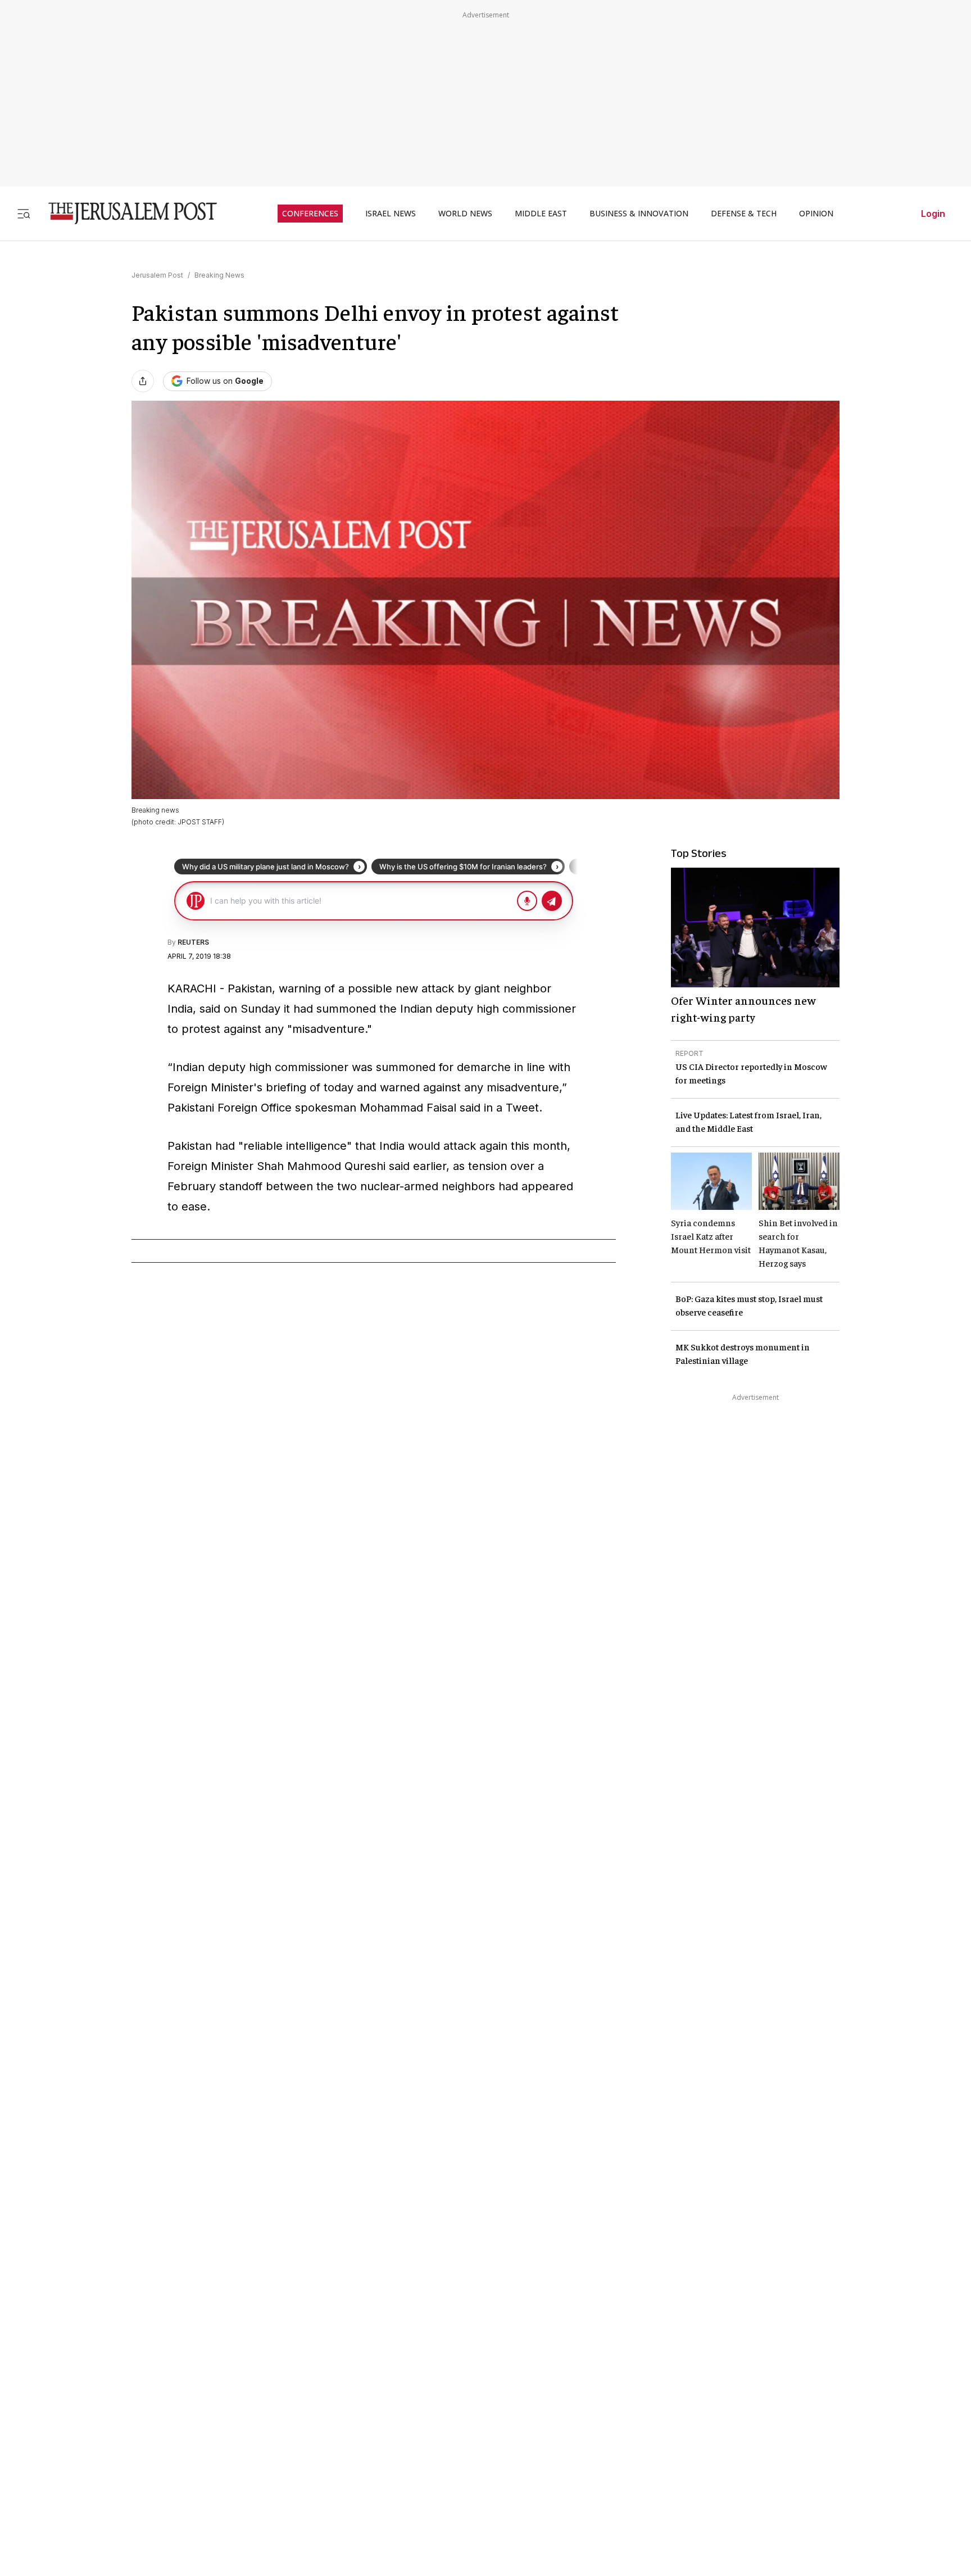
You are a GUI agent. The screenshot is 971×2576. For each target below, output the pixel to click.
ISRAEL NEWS (391, 214)
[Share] (143, 381)
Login (933, 214)
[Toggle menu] (24, 213)
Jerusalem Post (157, 275)
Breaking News (219, 275)
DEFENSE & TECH (744, 214)
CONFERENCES (310, 214)
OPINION (816, 214)
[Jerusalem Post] (125, 213)
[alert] (101, 2447)
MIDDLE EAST (541, 214)
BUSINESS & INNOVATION (639, 214)
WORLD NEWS (465, 214)
